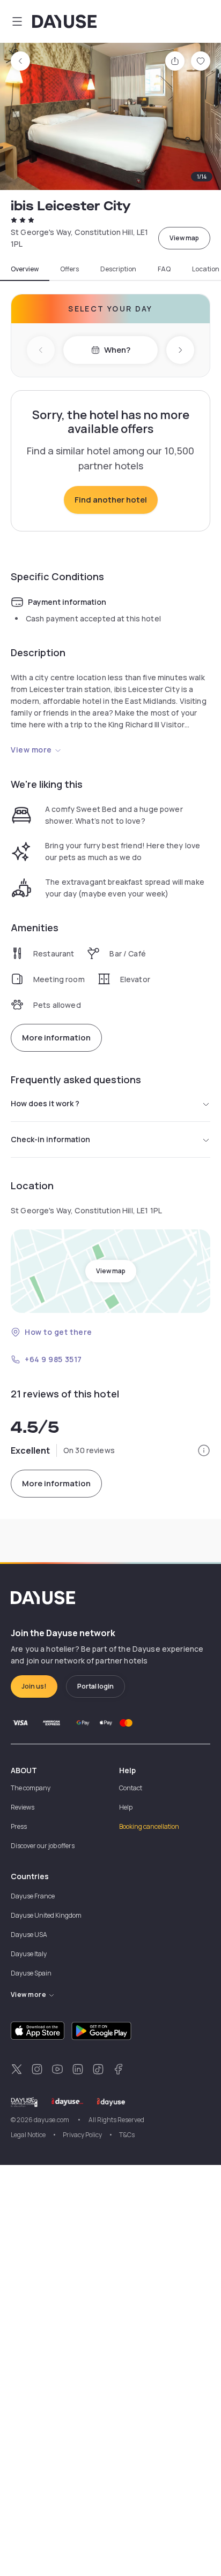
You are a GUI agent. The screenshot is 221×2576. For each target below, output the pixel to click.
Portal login (95, 1686)
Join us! (34, 1686)
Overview (25, 269)
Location (206, 269)
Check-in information (50, 1139)
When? (117, 350)
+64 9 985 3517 (53, 1359)
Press (19, 1826)
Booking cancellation (149, 1826)
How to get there (58, 1332)
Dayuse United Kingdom (46, 1915)
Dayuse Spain (31, 1973)
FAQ (164, 269)
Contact (131, 1788)
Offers (69, 269)
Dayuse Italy (29, 1954)
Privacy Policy (82, 2135)
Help (126, 1807)
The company (31, 1788)
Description (118, 269)
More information (56, 1038)
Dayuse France (33, 1896)
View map (184, 238)
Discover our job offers (43, 1846)
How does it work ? (45, 1103)
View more (31, 750)
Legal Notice (28, 2135)
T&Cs (127, 2135)
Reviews (23, 1807)
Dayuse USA (29, 1935)
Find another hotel (111, 500)
